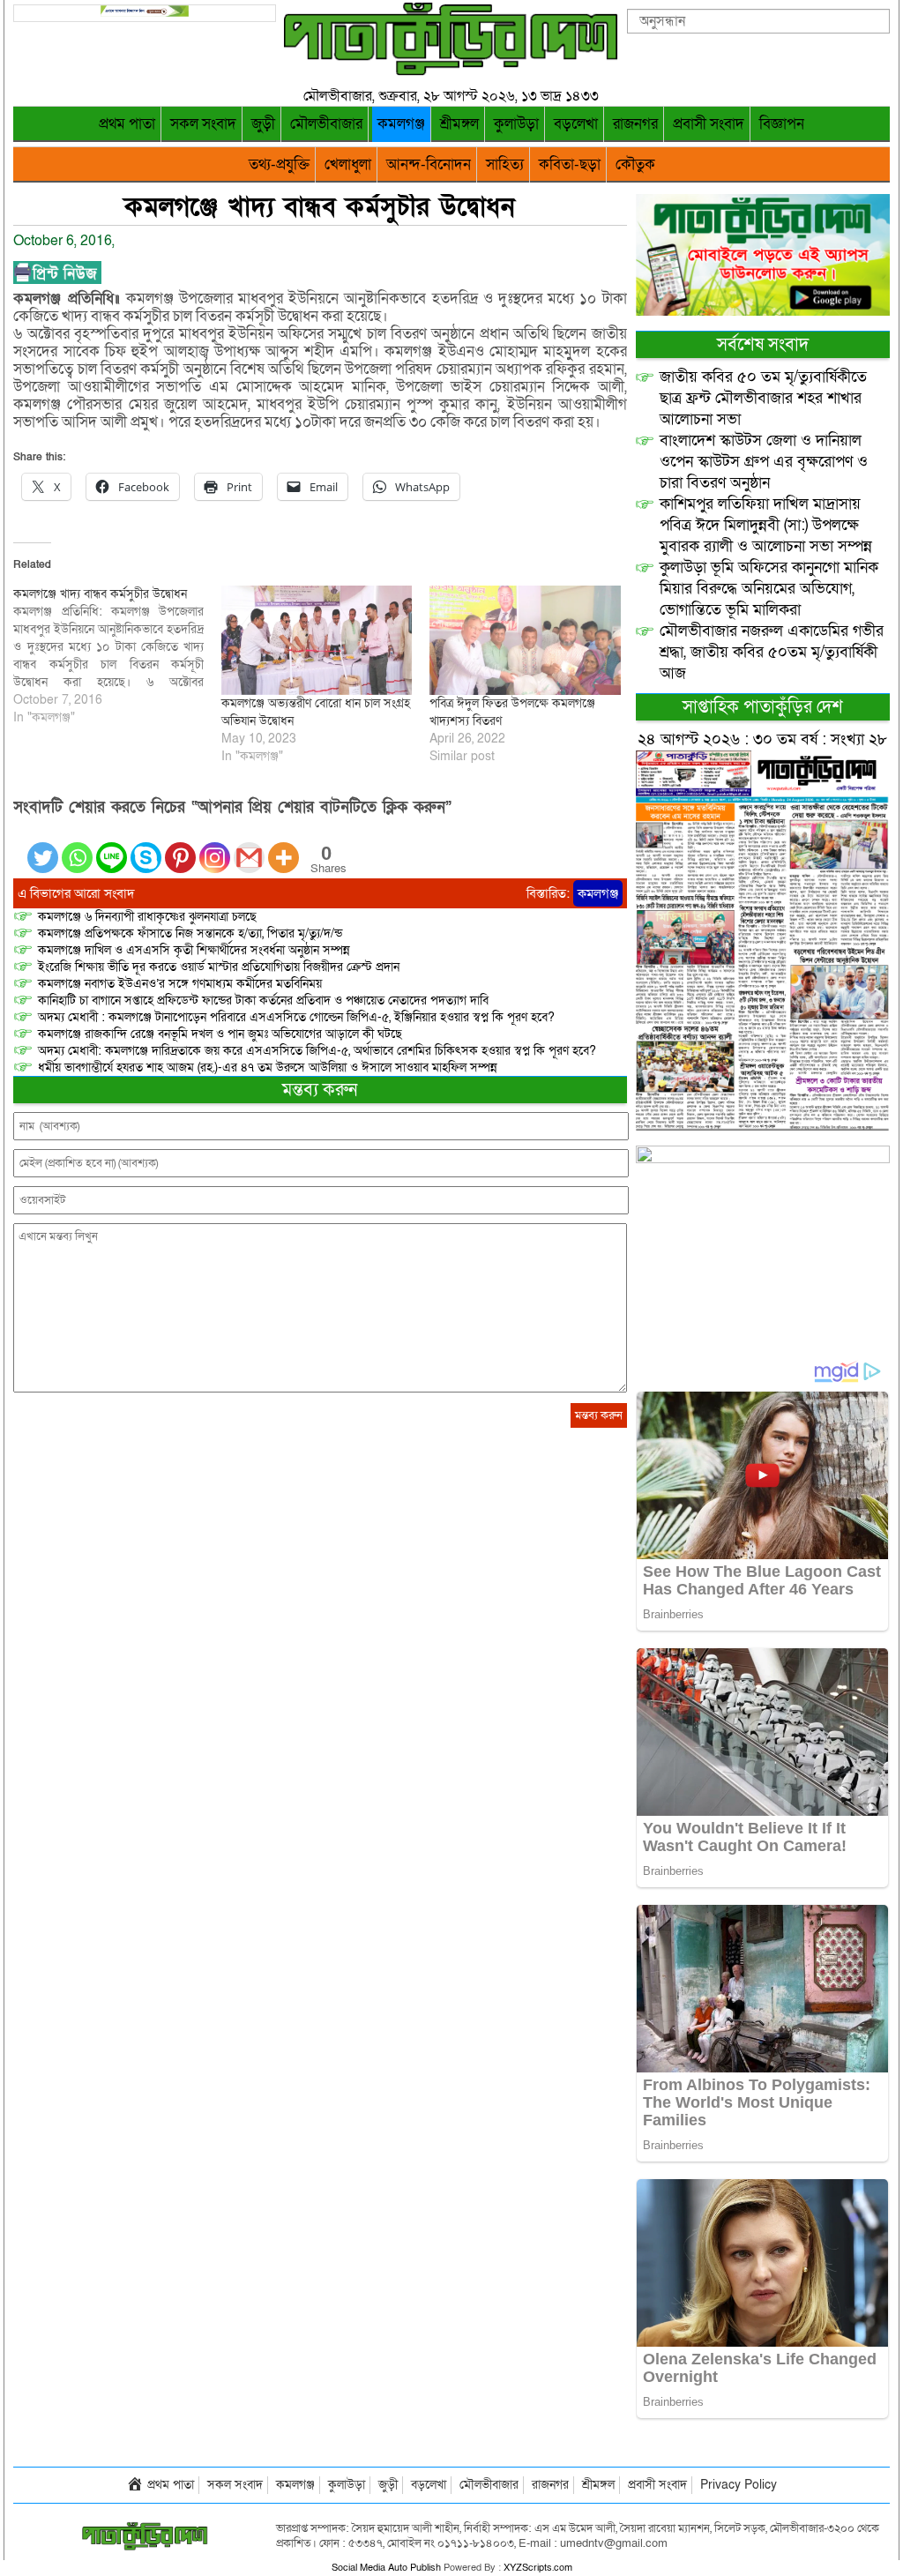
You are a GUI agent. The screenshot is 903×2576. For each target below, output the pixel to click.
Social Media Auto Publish (386, 2568)
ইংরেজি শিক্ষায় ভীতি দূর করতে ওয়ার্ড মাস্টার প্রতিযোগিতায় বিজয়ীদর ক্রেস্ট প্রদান (219, 967)
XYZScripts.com (538, 2568)
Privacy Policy (739, 2485)
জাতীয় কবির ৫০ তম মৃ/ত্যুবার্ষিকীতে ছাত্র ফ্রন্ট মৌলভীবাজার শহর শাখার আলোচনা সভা (763, 398)
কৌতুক (635, 164)
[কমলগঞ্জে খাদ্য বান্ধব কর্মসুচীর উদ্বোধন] (117, 656)
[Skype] (146, 847)
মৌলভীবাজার (326, 124)
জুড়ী (263, 124)
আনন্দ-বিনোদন (429, 164)
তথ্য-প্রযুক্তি (279, 164)
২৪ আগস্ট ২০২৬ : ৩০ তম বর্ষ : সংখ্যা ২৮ (762, 739)
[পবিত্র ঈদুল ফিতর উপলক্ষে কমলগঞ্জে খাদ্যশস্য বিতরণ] (525, 640)
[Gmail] (249, 847)
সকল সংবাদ (203, 124)
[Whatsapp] (77, 847)
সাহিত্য (505, 164)
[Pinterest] (180, 847)
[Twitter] (43, 847)
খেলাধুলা (348, 164)
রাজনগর (635, 124)
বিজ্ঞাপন (782, 124)
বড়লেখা (576, 124)
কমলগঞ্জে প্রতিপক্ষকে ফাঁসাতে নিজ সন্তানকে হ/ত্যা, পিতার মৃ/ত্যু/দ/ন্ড (190, 933)
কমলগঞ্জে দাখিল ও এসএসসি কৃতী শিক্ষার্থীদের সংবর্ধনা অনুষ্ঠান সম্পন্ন (194, 950)
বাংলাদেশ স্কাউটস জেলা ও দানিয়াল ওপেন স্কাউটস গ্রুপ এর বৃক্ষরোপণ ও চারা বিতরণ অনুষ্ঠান (764, 462)
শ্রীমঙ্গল (459, 124)
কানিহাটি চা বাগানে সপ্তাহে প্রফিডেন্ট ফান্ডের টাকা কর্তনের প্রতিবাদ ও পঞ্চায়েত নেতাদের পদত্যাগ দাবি (263, 1001)
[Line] (112, 847)
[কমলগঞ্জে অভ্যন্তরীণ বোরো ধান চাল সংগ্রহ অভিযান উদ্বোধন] (317, 640)
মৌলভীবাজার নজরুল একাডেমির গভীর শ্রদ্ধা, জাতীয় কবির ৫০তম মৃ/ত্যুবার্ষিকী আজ (772, 652)
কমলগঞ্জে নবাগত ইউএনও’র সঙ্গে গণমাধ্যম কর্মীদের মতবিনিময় (180, 984)
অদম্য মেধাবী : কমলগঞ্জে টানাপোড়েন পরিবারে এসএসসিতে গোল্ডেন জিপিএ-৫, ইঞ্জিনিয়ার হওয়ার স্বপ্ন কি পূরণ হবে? (296, 1017)
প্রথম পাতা (127, 124)
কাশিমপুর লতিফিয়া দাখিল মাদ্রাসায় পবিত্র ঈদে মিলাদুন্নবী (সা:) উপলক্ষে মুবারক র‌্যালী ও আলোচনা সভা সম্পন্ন (766, 525)
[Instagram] (215, 847)
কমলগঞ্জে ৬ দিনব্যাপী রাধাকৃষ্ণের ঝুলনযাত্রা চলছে (147, 917)
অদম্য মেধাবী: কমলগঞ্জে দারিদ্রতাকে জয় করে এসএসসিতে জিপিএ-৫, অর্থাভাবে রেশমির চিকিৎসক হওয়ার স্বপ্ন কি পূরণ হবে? (317, 1051)
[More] (284, 847)
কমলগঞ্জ (401, 124)
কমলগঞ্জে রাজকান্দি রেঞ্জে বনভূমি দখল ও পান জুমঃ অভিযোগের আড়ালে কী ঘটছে (220, 1034)
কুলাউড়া (516, 124)
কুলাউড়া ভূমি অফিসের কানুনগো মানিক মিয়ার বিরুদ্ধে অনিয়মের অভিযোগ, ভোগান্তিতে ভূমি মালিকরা (769, 589)
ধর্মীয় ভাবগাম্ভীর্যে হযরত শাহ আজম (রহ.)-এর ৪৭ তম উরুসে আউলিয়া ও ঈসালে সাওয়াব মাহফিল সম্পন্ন (268, 1068)
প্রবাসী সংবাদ (709, 124)
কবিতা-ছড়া (570, 164)
